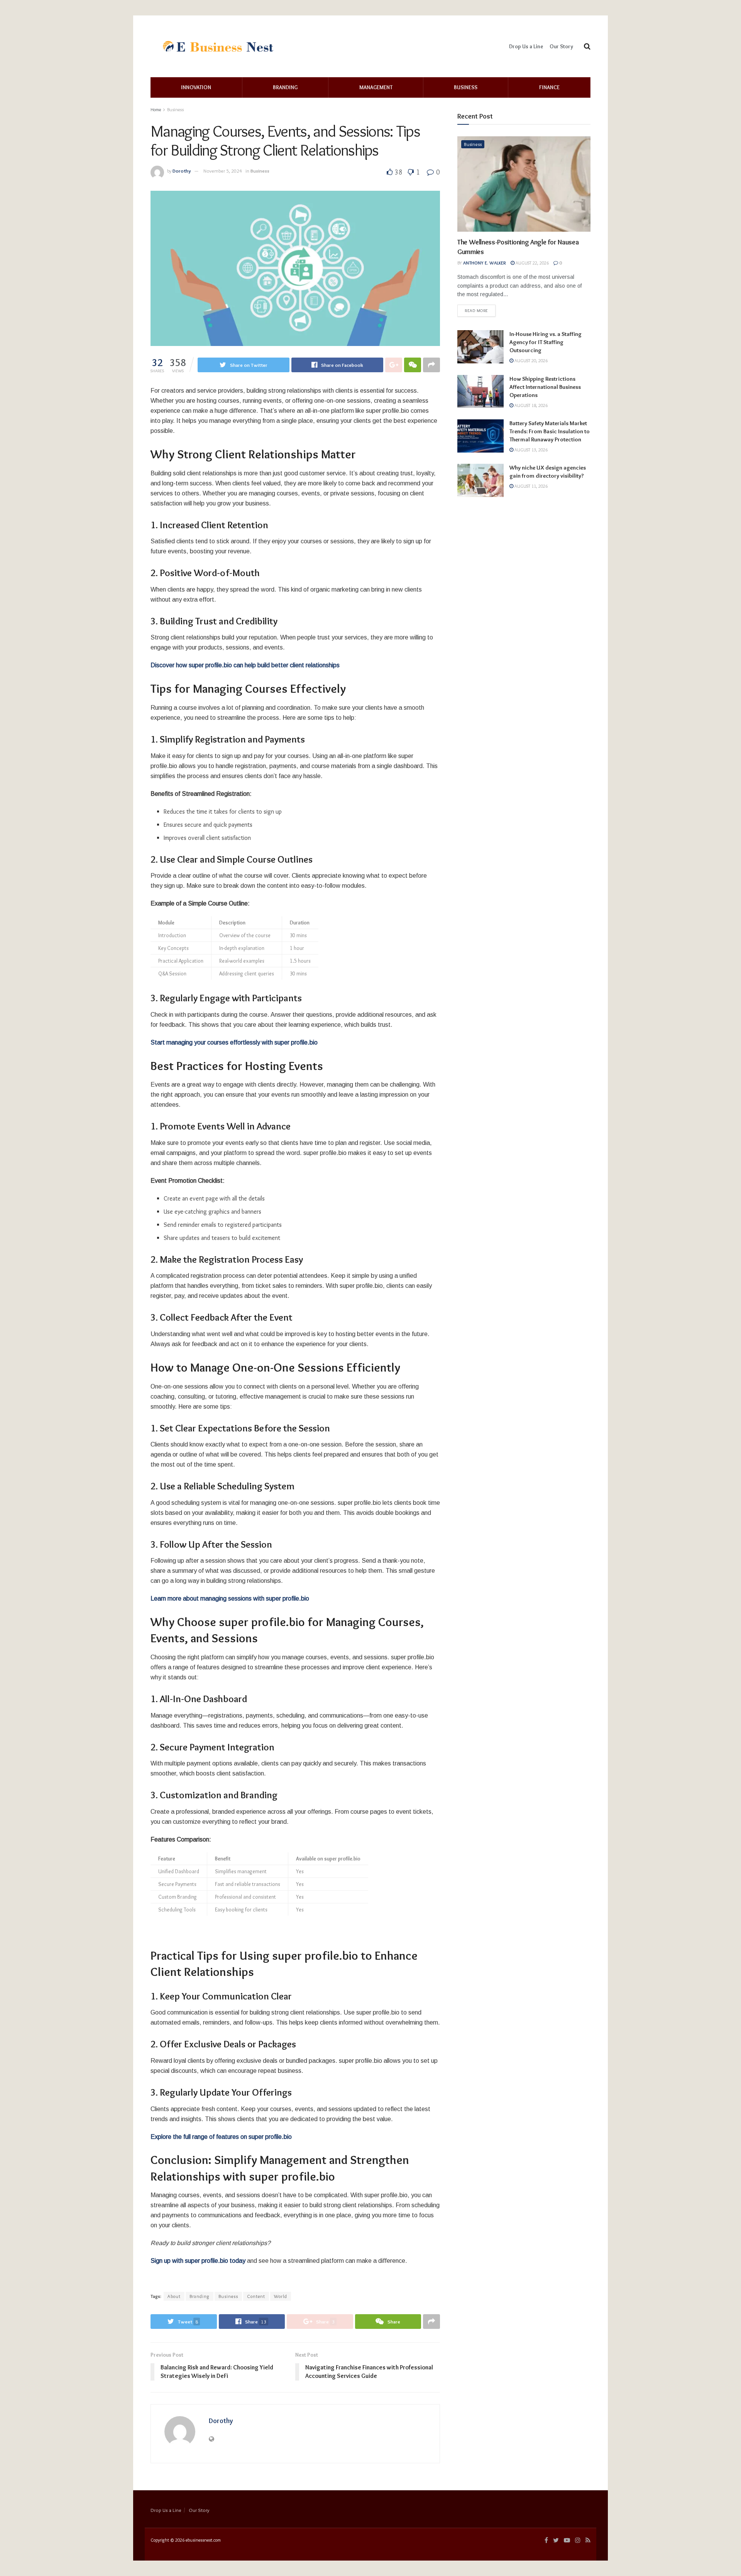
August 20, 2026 (530, 360)
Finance (549, 87)
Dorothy (182, 171)
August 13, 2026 (530, 450)
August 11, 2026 (530, 486)
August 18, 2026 (530, 405)
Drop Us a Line (526, 46)
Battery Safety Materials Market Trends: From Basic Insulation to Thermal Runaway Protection (550, 431)
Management (376, 87)
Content (256, 2296)
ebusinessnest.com (203, 2540)
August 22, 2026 (532, 263)
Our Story (561, 46)
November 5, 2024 (223, 171)
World (281, 2296)
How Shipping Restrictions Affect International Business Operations (545, 387)
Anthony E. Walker (485, 263)
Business (466, 87)
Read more (476, 310)
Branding (285, 87)
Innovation (196, 87)
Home (156, 109)
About (174, 2296)
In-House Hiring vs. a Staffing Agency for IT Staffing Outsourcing (546, 342)
